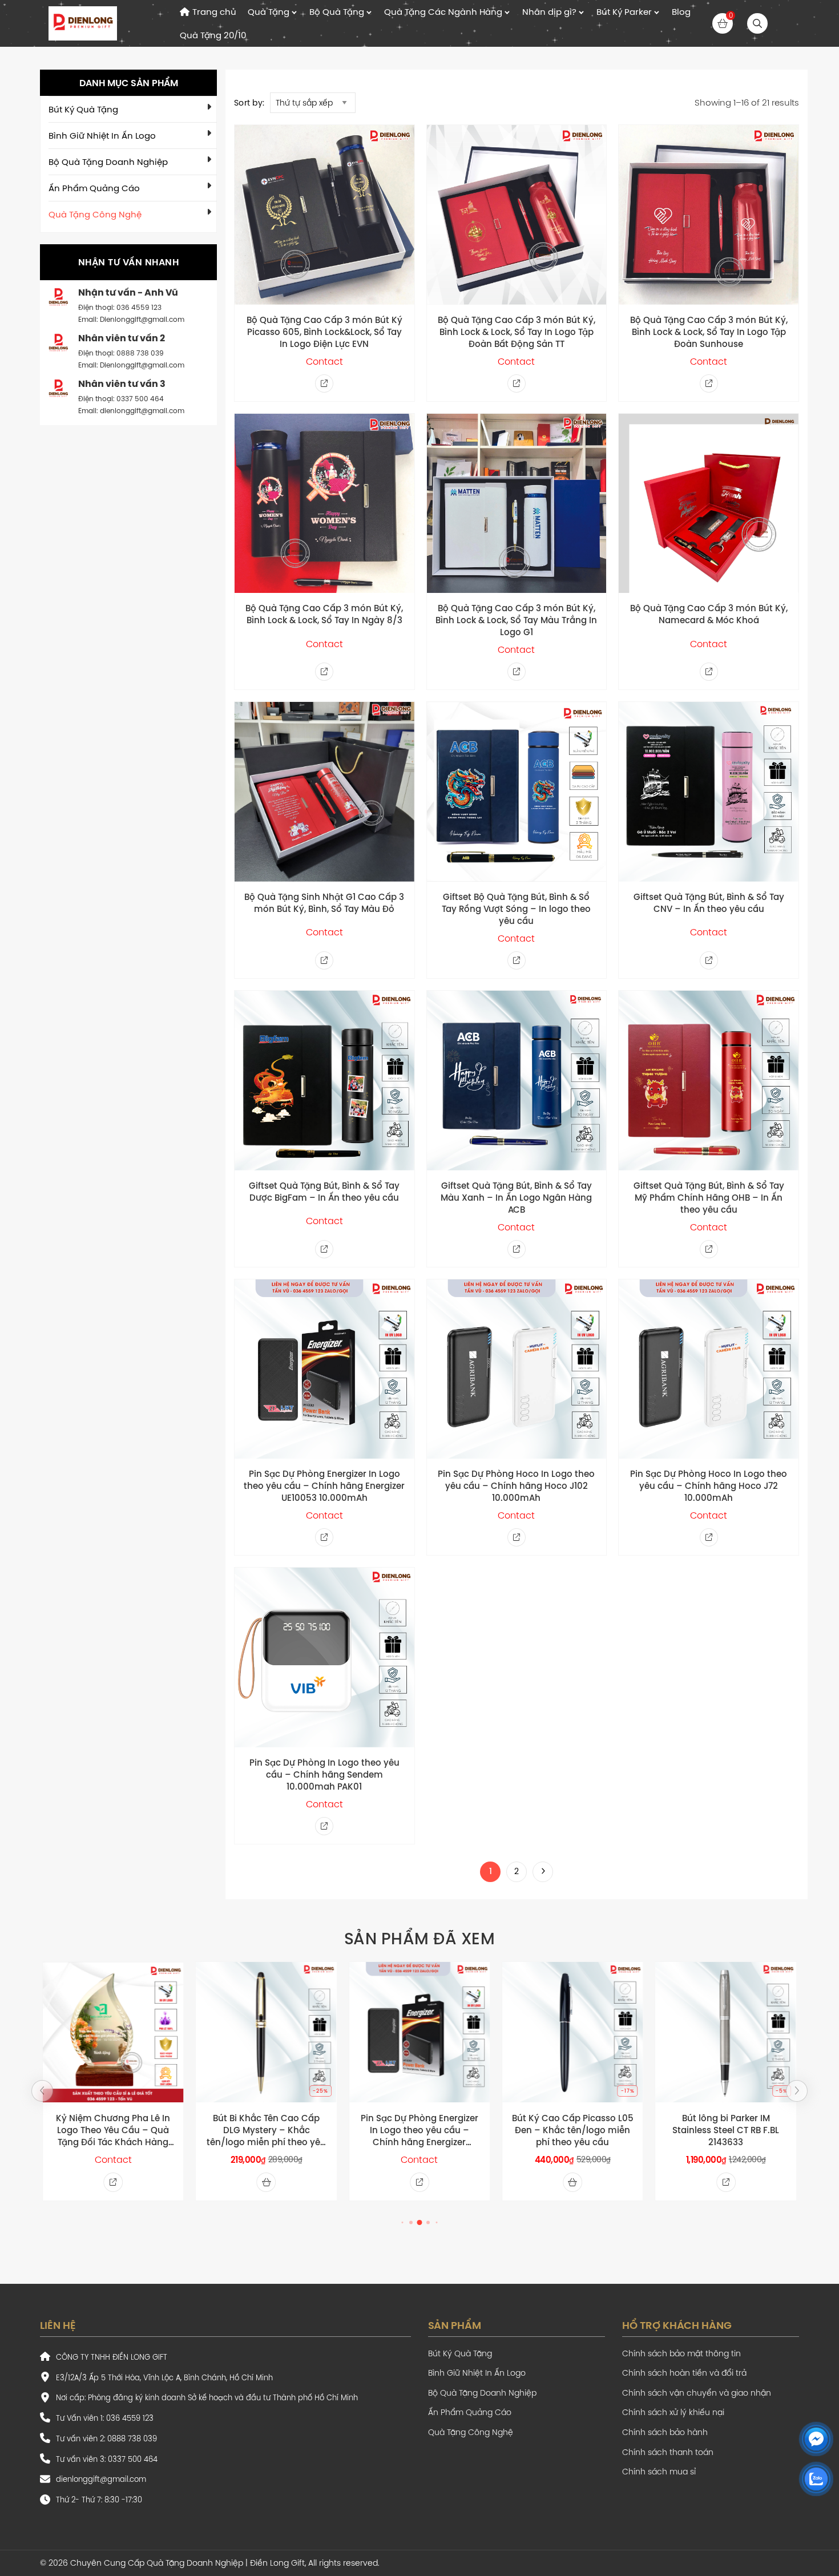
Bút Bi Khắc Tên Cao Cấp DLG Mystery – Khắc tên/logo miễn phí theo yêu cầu (266, 2130)
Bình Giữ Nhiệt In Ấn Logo (102, 136)
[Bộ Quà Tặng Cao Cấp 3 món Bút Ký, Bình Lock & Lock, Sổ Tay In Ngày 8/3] (324, 504)
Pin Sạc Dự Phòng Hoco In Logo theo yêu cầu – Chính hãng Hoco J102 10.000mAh (516, 1486)
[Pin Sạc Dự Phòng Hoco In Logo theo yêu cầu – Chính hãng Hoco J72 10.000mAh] (709, 1369)
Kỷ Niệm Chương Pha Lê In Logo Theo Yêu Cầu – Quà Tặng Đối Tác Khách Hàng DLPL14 (113, 2130)
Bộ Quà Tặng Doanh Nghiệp (108, 162)
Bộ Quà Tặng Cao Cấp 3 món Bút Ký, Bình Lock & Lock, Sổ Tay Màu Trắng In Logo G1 (516, 620)
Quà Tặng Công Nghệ (95, 214)
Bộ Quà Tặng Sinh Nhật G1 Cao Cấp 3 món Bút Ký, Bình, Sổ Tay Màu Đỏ (324, 903)
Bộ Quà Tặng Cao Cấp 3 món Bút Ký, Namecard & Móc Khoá (709, 614)
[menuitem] (208, 12)
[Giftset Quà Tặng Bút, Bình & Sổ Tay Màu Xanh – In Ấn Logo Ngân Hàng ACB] (517, 1081)
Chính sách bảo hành (665, 2432)
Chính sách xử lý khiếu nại (673, 2413)
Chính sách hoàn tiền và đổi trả (684, 2373)
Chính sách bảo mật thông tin (681, 2354)
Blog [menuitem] (681, 12)
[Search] (757, 23)
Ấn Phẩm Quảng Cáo (94, 188)
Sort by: (249, 103)
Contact (324, 361)
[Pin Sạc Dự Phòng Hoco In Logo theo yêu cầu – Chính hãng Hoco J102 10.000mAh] (517, 1369)
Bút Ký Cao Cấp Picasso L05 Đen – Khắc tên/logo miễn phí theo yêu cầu (573, 2130)
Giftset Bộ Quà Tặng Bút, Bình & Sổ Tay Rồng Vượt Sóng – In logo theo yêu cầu (516, 909)
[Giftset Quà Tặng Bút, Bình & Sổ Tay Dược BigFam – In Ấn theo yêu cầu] (324, 1081)
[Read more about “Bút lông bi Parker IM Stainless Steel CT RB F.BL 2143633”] (726, 2182)
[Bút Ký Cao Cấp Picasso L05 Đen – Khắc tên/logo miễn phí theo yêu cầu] (572, 2032)
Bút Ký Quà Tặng (83, 109)
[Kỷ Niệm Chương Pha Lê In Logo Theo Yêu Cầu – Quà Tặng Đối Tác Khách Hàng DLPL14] (113, 2032)
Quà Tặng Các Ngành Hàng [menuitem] (443, 12)
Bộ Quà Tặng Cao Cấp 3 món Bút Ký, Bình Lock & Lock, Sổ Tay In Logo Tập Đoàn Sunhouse (709, 332)
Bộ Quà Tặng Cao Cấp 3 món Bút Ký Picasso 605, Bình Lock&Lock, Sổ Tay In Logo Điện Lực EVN (324, 332)
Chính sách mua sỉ (659, 2472)
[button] (42, 2091)
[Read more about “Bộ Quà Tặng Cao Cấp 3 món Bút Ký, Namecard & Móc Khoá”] (709, 672)
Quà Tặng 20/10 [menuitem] (213, 35)
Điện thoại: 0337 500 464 (121, 399)
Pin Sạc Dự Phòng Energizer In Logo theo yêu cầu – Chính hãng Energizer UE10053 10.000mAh (324, 1486)
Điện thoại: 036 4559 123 (120, 307)
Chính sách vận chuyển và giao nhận (697, 2393)
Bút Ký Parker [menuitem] (624, 12)
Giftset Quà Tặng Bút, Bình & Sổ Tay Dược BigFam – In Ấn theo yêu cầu (324, 1192)
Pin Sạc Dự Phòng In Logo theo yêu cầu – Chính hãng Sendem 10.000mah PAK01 (324, 1774)
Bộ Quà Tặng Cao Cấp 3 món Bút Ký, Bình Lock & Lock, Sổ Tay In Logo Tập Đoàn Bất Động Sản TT (517, 332)
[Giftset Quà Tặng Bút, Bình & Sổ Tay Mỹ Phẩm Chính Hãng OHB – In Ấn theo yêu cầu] (709, 1081)
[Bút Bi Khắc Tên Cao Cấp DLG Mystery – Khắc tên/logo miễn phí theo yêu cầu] (266, 2032)
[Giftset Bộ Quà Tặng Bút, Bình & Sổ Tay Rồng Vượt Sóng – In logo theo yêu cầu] (517, 792)
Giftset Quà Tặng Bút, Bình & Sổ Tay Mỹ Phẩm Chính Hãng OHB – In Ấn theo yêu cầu (709, 1198)
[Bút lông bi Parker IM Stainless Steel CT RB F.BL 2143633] (726, 2032)
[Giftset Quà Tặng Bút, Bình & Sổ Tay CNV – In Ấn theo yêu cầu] (709, 792)
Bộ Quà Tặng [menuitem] (337, 12)
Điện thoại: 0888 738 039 (121, 353)
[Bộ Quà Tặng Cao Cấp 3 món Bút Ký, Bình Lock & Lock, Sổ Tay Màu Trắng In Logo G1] (517, 504)
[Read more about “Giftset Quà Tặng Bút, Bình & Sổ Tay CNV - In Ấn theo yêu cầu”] (709, 960)
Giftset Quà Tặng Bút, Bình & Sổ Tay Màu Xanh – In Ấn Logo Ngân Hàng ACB (516, 1198)
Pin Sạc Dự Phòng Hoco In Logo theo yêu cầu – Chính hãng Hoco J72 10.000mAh (709, 1486)
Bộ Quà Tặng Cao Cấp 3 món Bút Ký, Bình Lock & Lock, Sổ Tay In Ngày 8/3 (324, 614)
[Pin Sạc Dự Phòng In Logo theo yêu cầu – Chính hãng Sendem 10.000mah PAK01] (324, 1658)
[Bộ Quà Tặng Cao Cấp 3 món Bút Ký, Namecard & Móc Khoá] (709, 504)
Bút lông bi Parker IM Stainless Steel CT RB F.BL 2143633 (726, 2130)
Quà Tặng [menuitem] (269, 12)
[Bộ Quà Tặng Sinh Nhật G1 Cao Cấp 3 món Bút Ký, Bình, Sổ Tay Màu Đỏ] (324, 792)
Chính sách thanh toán (668, 2452)
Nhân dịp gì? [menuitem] (549, 12)
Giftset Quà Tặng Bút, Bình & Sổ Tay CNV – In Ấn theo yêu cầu (709, 903)
